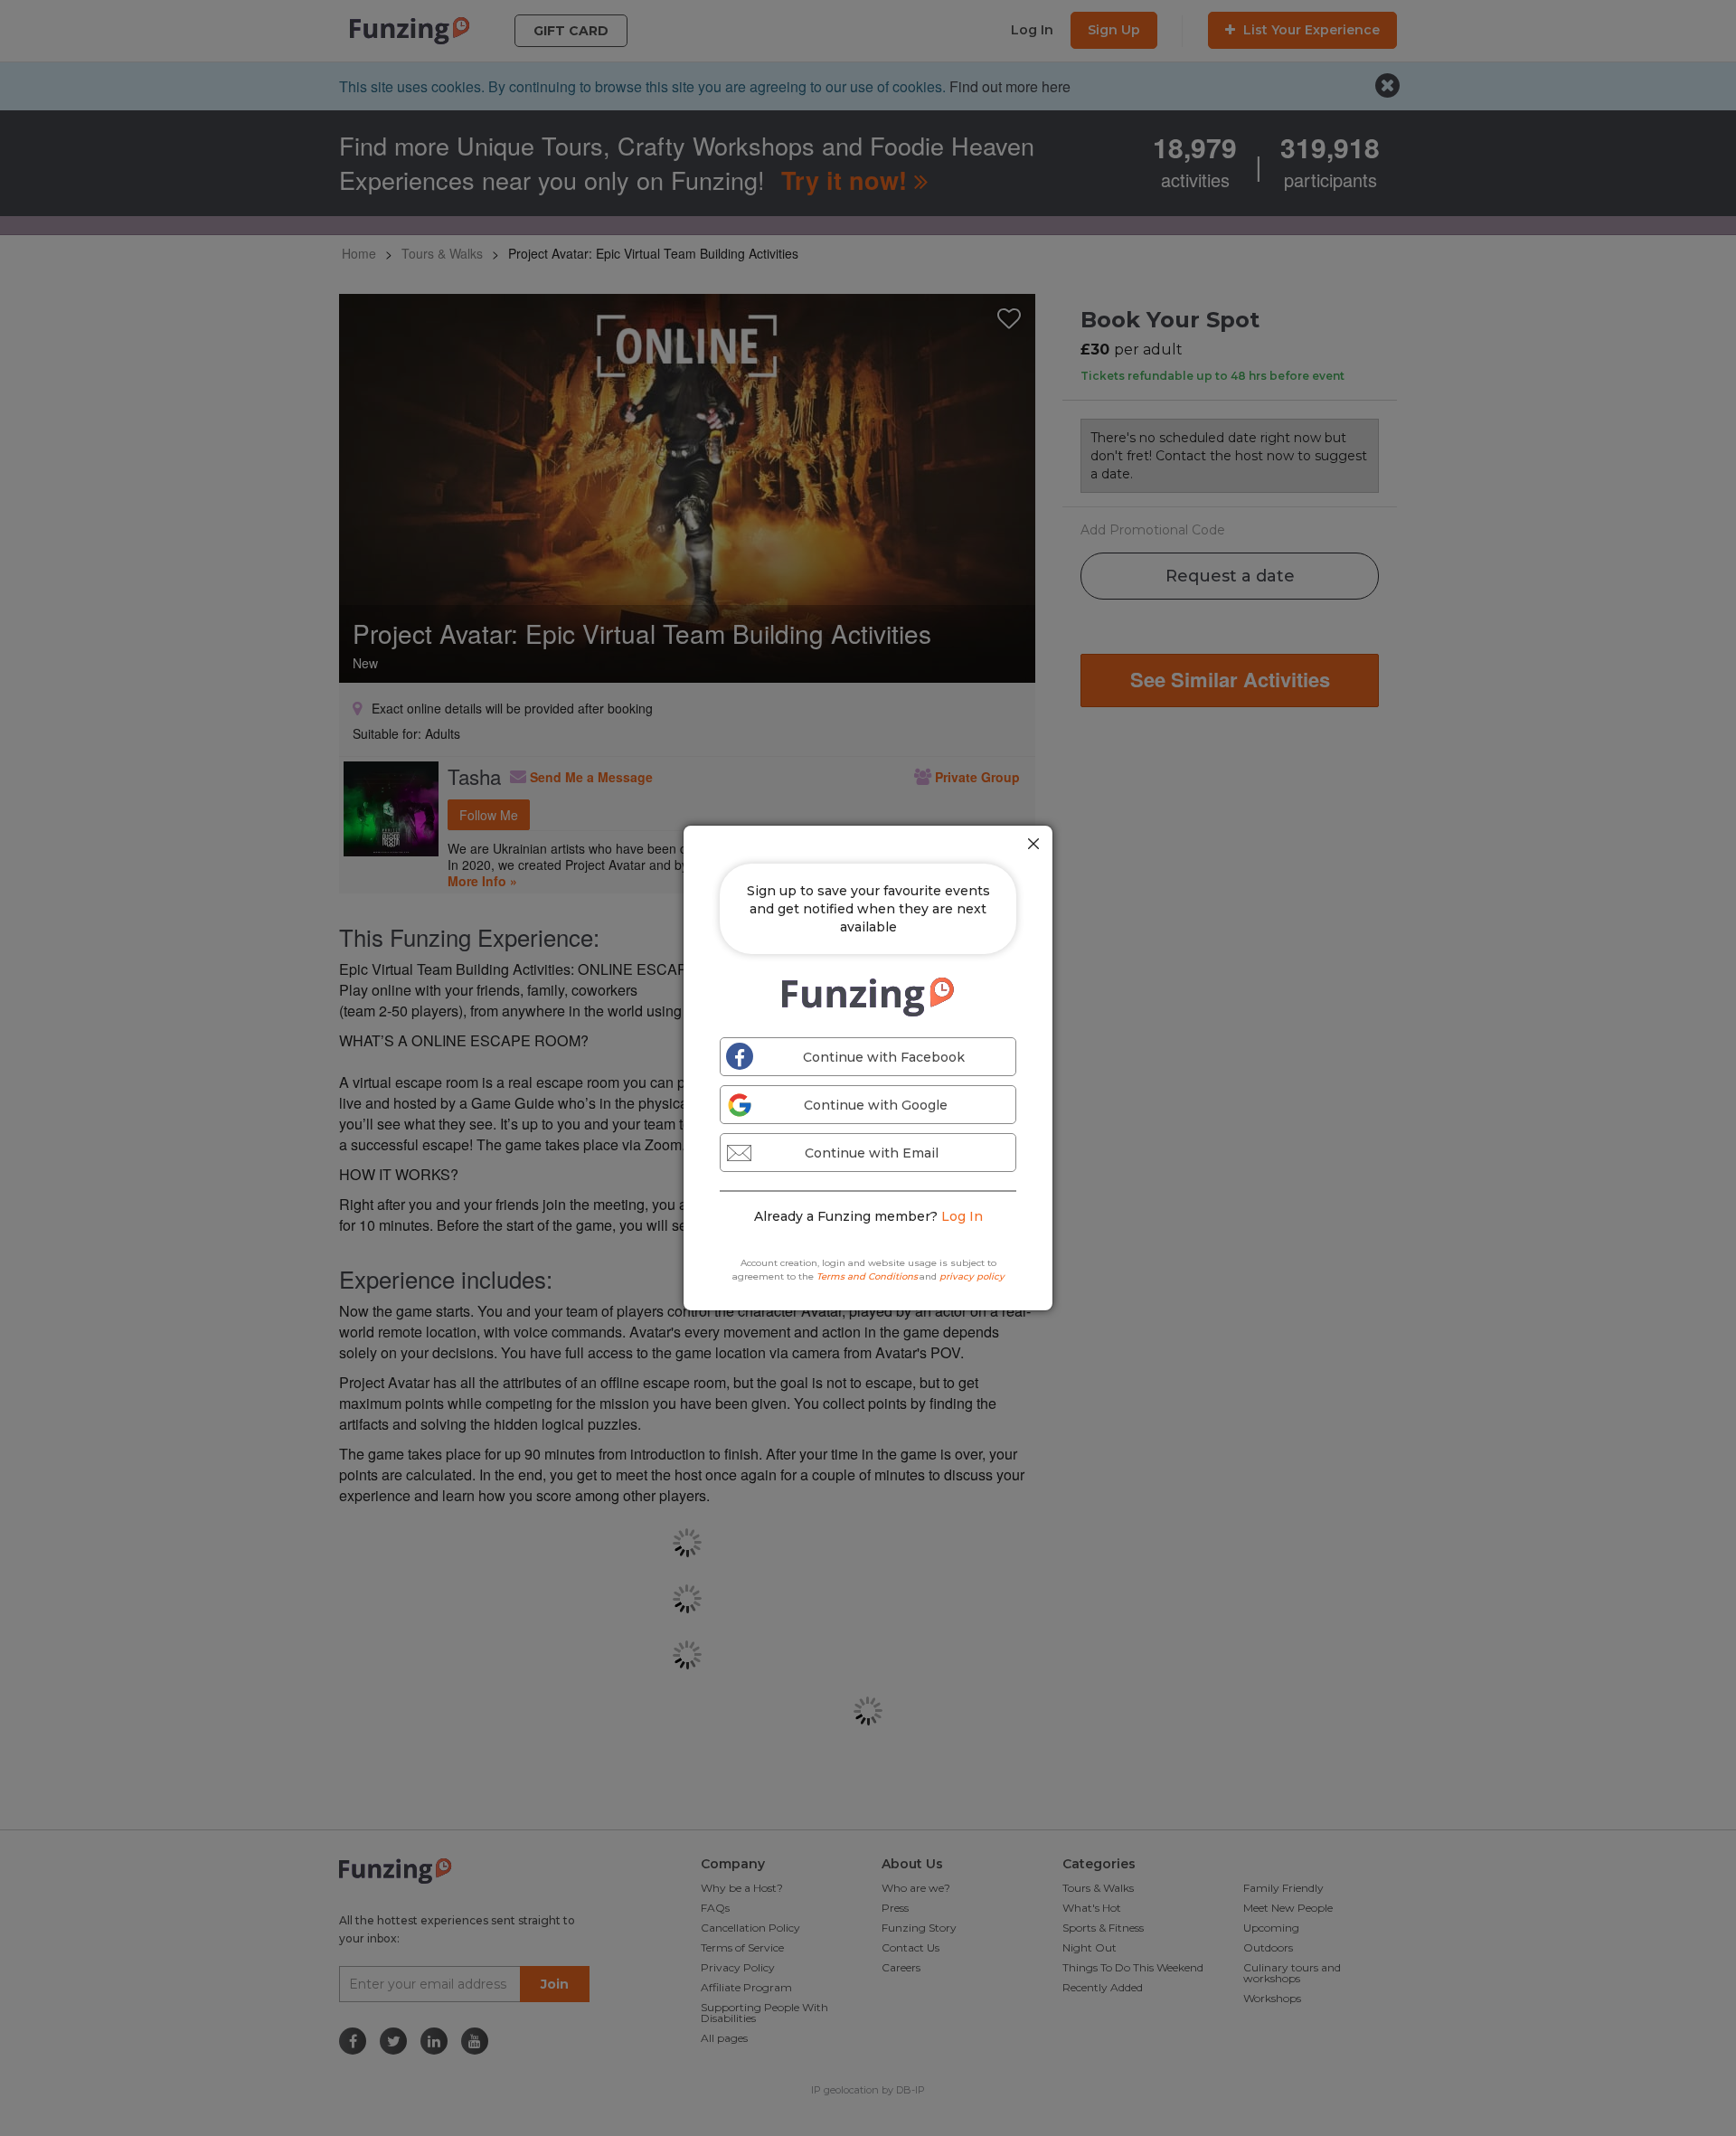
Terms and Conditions (867, 1276)
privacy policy (972, 1276)
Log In (962, 1216)
